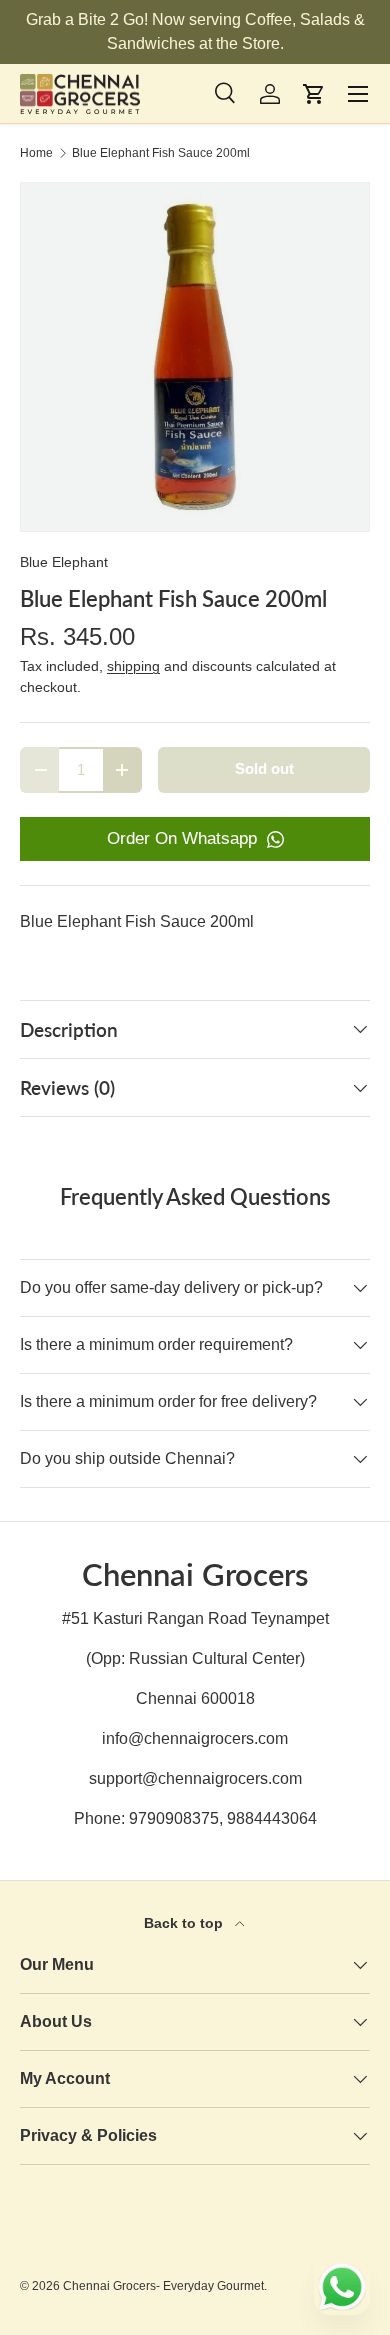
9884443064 (272, 1818)
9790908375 (174, 1818)
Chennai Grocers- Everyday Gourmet (163, 2286)
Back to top (185, 1923)
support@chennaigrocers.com (195, 1778)
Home (36, 153)
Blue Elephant (64, 562)
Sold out (264, 769)
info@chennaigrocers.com (195, 1738)
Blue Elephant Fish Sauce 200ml (161, 153)
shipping (133, 666)
